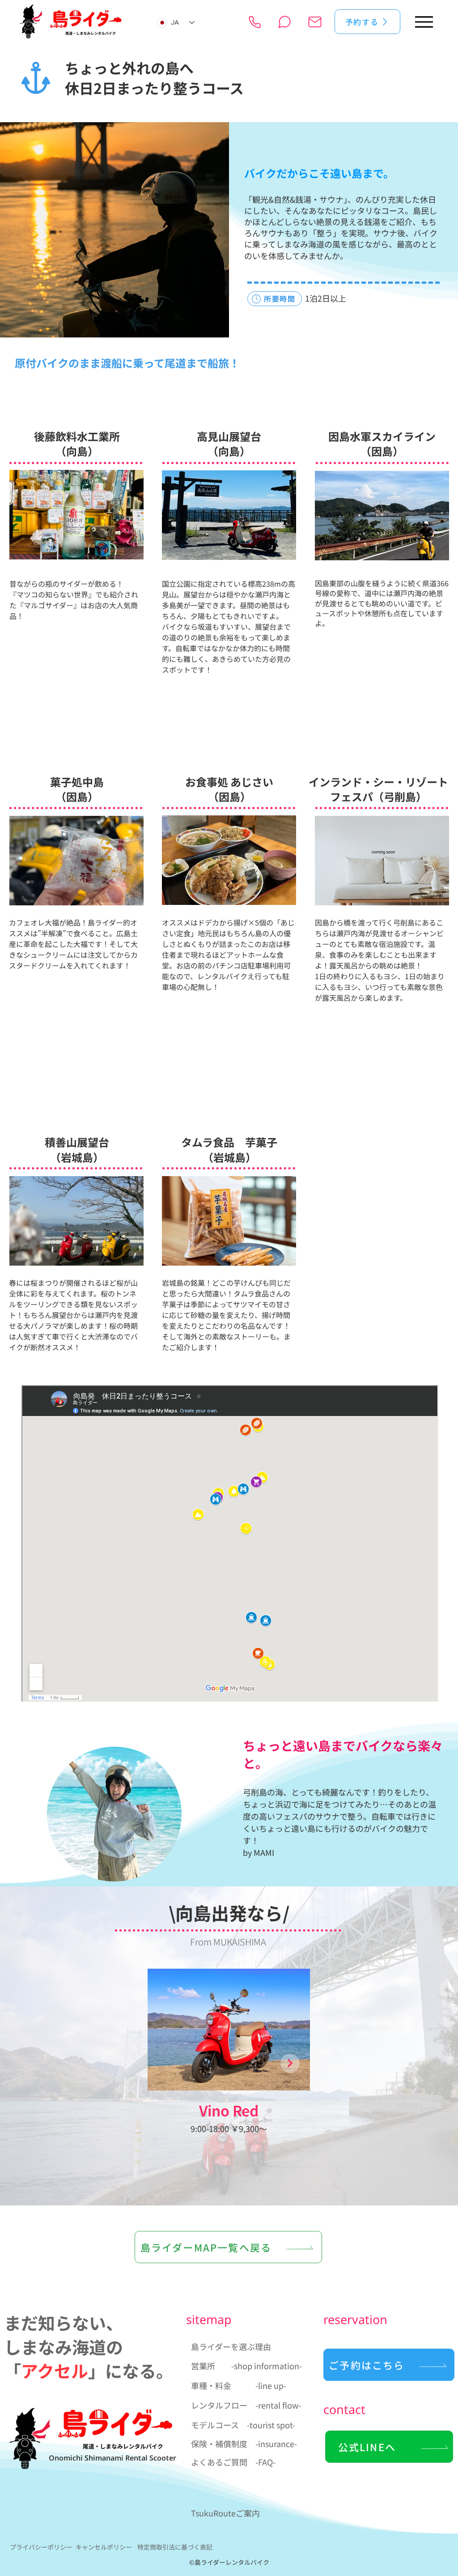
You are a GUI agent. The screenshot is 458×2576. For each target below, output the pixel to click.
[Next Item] (290, 2063)
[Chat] (284, 22)
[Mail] (315, 22)
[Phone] (255, 22)
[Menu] (424, 22)
